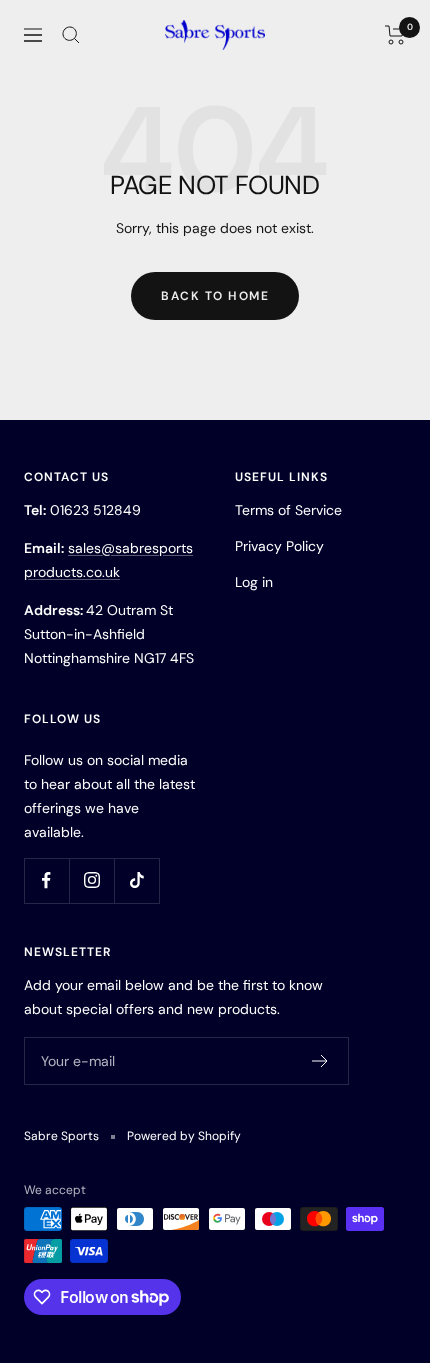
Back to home (215, 296)
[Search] (71, 35)
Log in (254, 582)
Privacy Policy (279, 546)
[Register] (320, 1061)
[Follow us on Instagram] (91, 880)
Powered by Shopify (184, 1136)
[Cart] (395, 35)
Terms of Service (288, 510)
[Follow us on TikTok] (136, 880)
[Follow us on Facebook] (46, 880)
